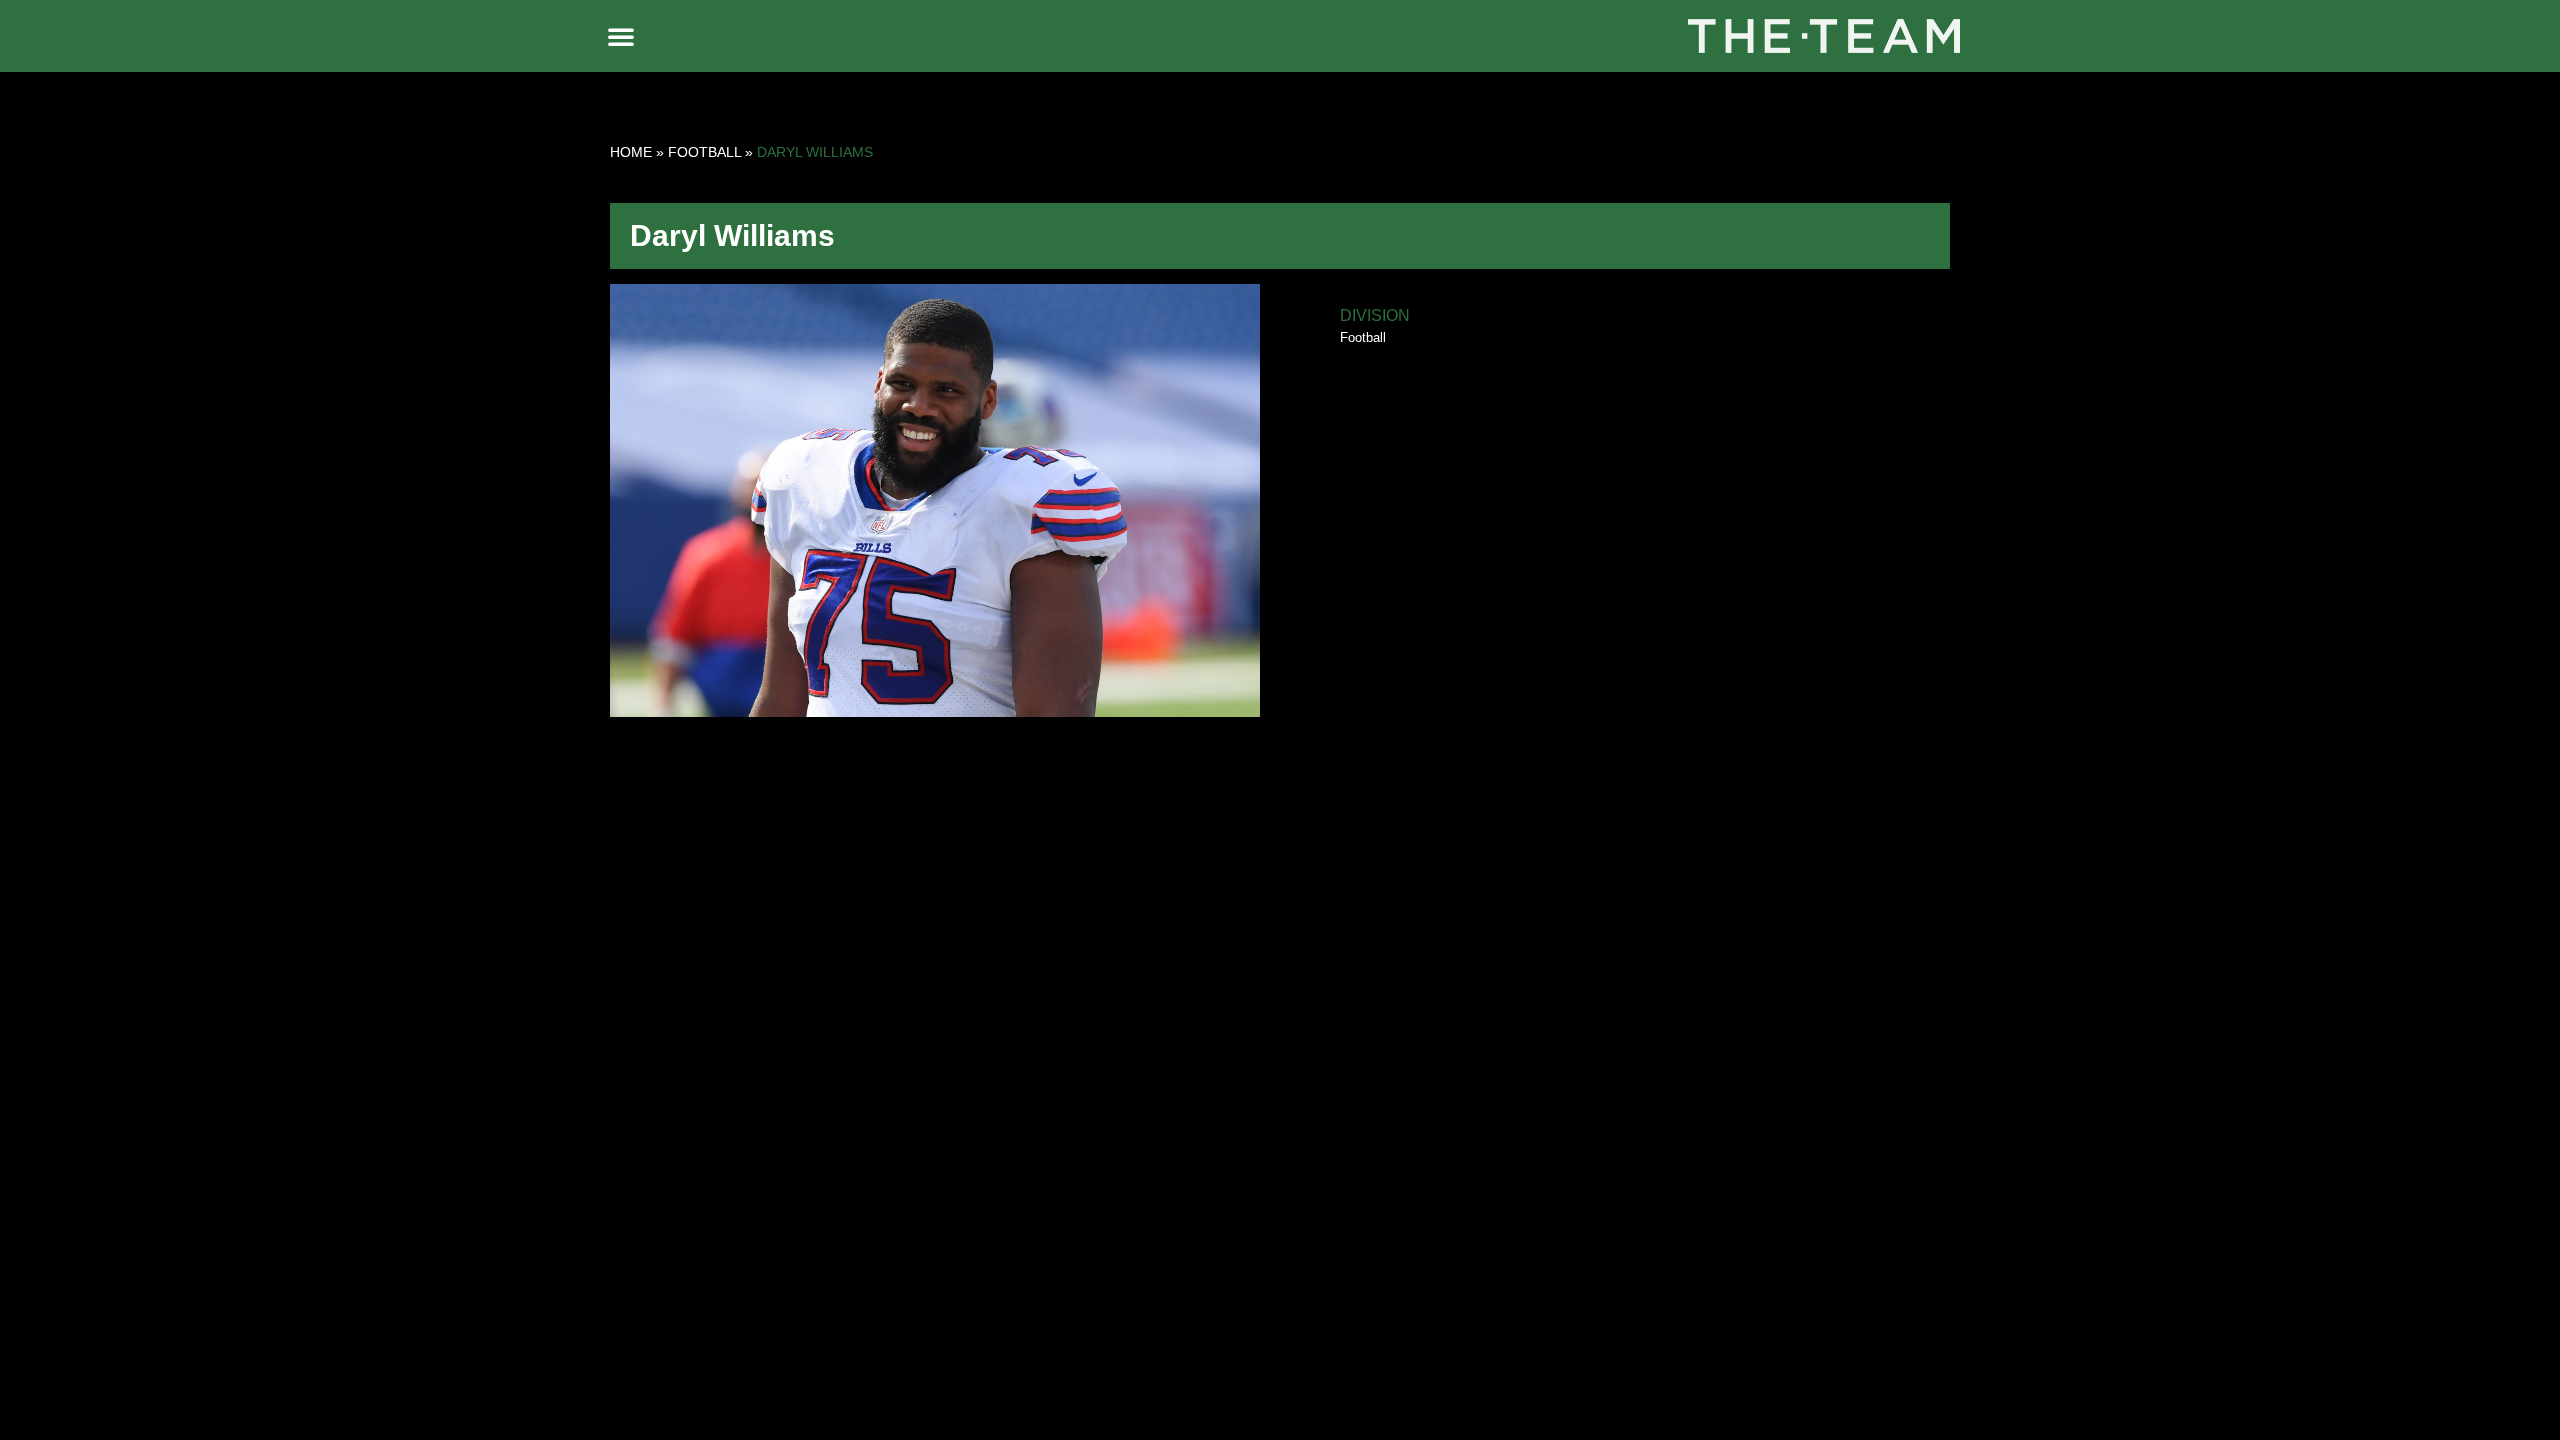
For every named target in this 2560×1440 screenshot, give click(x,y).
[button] (621, 36)
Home (631, 152)
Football (704, 152)
